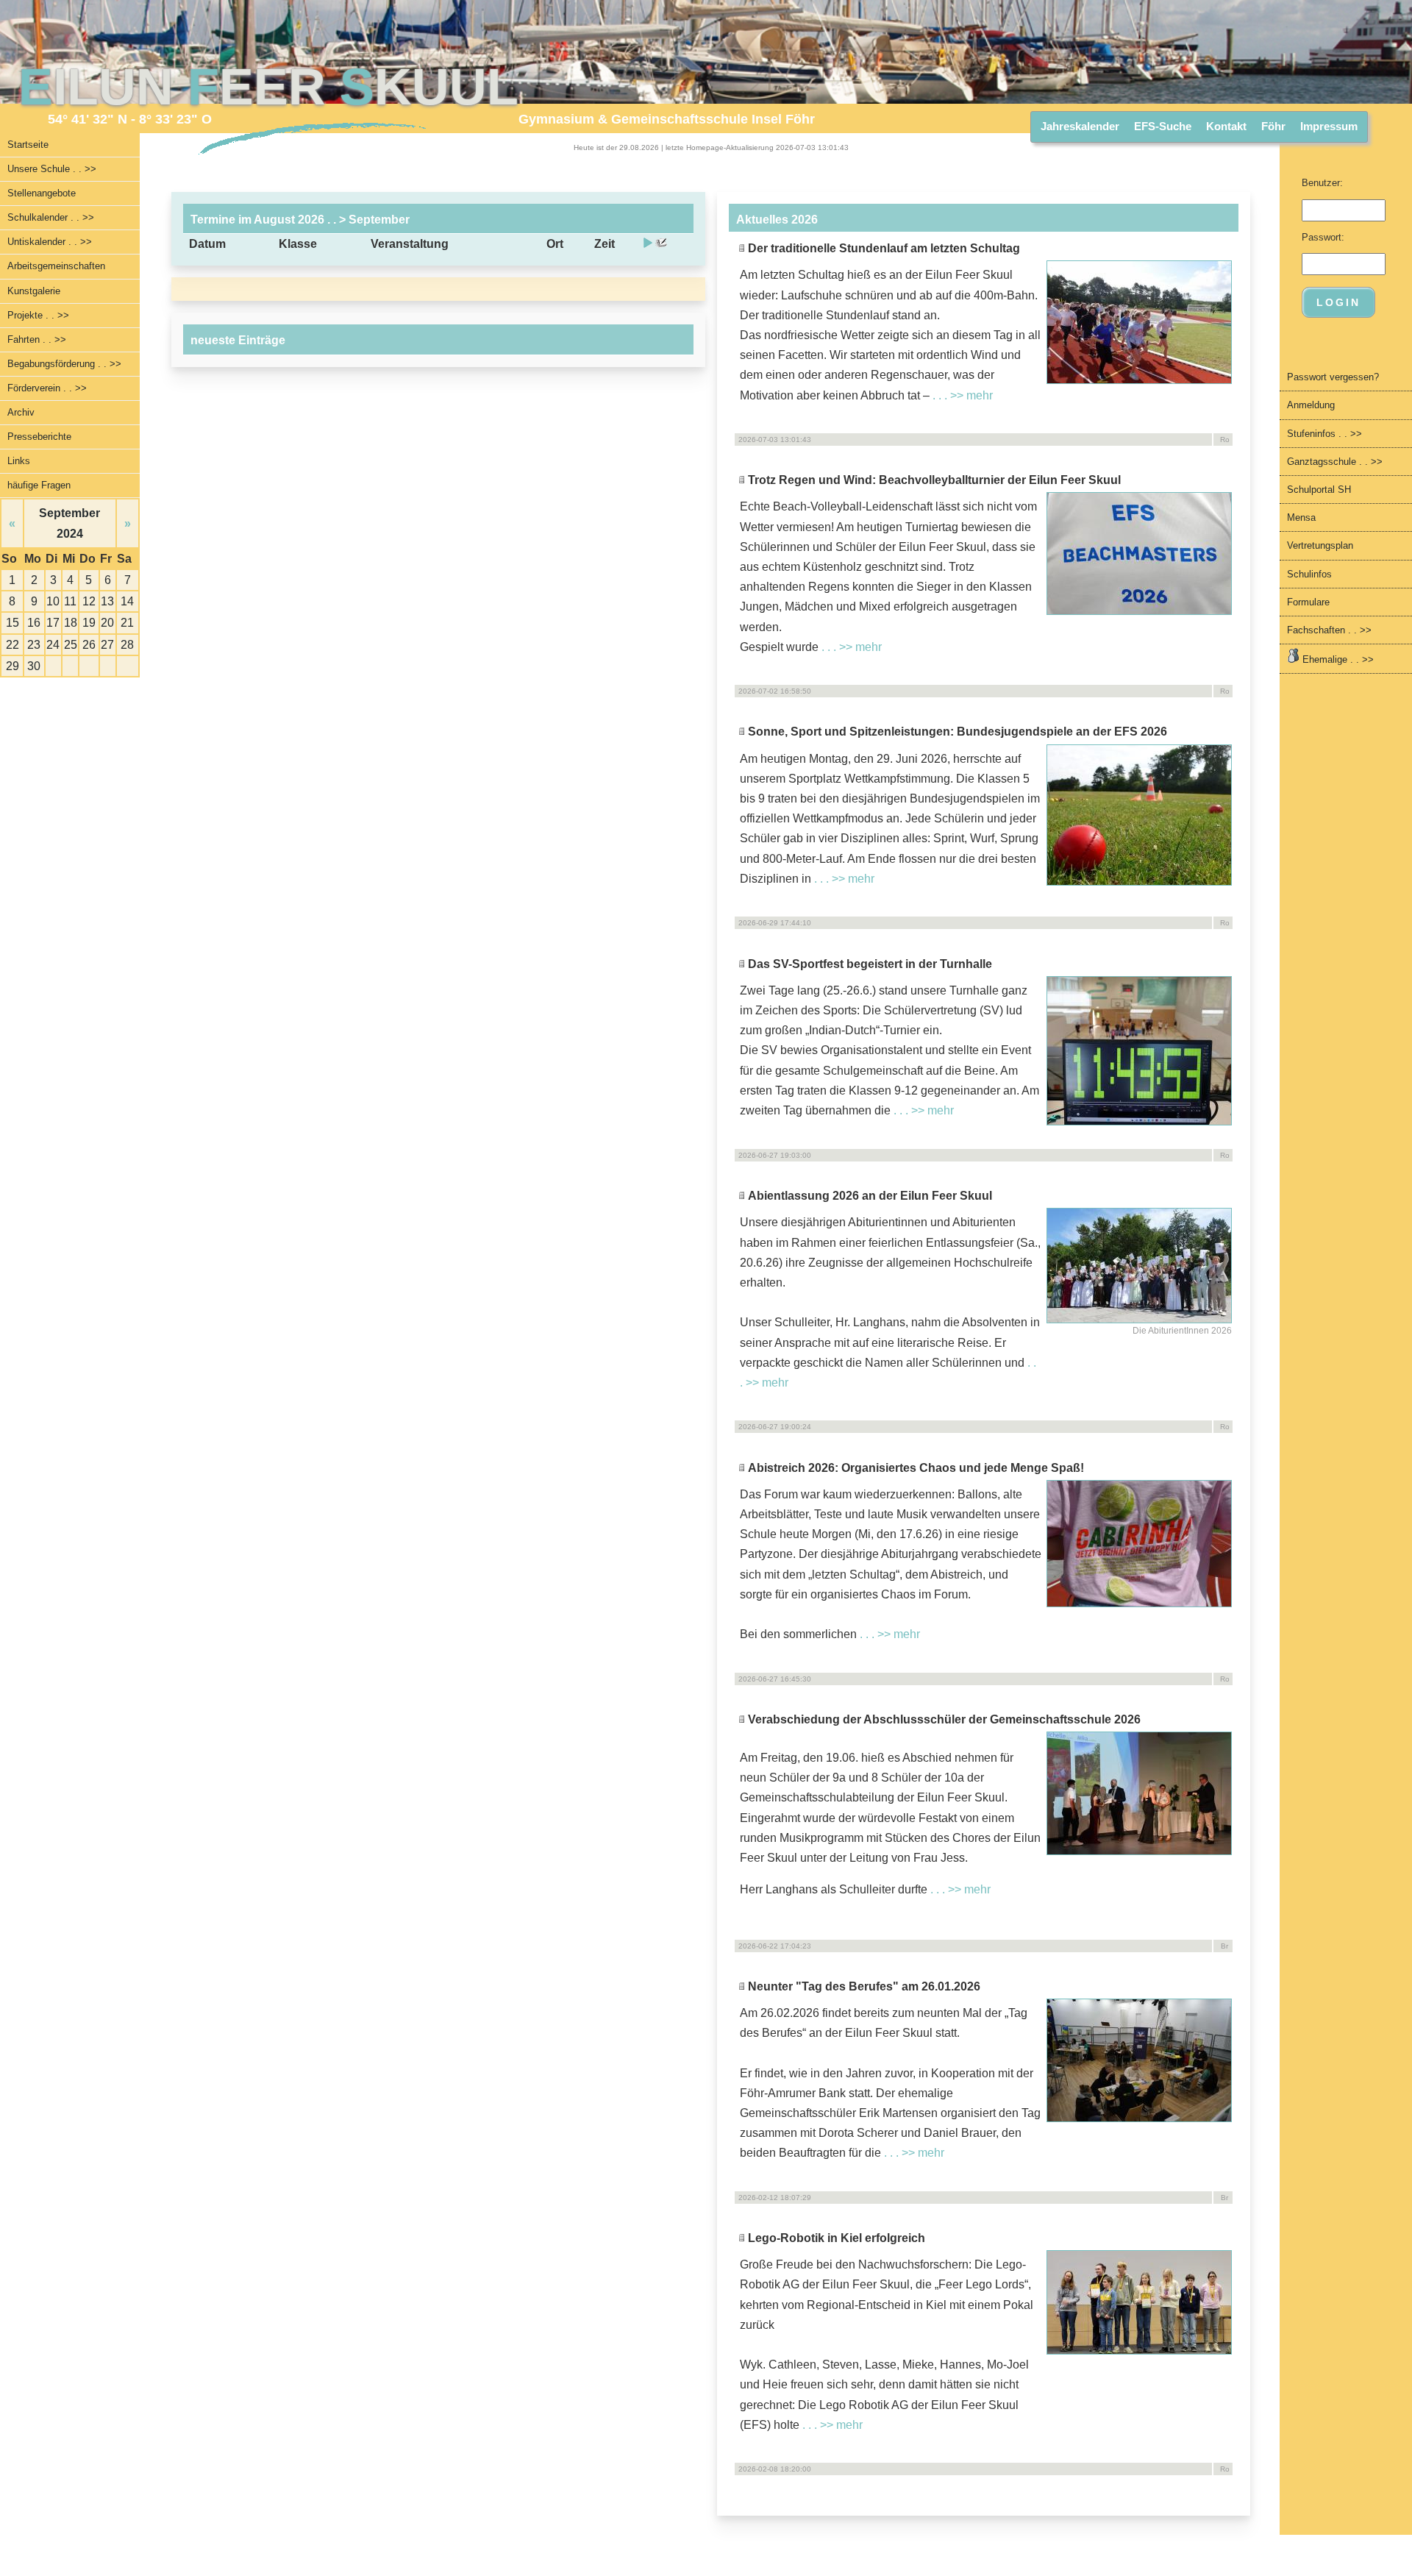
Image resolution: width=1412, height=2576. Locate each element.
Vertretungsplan (1320, 545)
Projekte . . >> (38, 315)
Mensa (1301, 517)
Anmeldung (1311, 405)
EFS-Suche (1163, 126)
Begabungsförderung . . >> (64, 364)
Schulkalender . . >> (51, 217)
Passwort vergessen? (1333, 377)
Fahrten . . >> (37, 339)
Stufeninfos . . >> (1324, 434)
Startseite (28, 145)
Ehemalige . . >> (1337, 659)
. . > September (367, 220)
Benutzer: (1322, 183)
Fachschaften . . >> (1329, 630)
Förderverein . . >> (47, 388)
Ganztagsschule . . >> (1335, 462)
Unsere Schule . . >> (52, 169)
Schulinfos (1309, 574)
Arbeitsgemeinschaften (56, 266)
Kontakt (1226, 126)
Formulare (1308, 602)
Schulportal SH (1319, 490)
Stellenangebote (42, 193)
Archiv (21, 412)
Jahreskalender (1080, 126)
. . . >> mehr (963, 395)
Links (19, 461)
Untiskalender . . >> (50, 242)
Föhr (1273, 126)
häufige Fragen (39, 485)
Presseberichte (39, 437)
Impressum (1329, 126)
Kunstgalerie (34, 291)
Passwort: (1323, 237)
